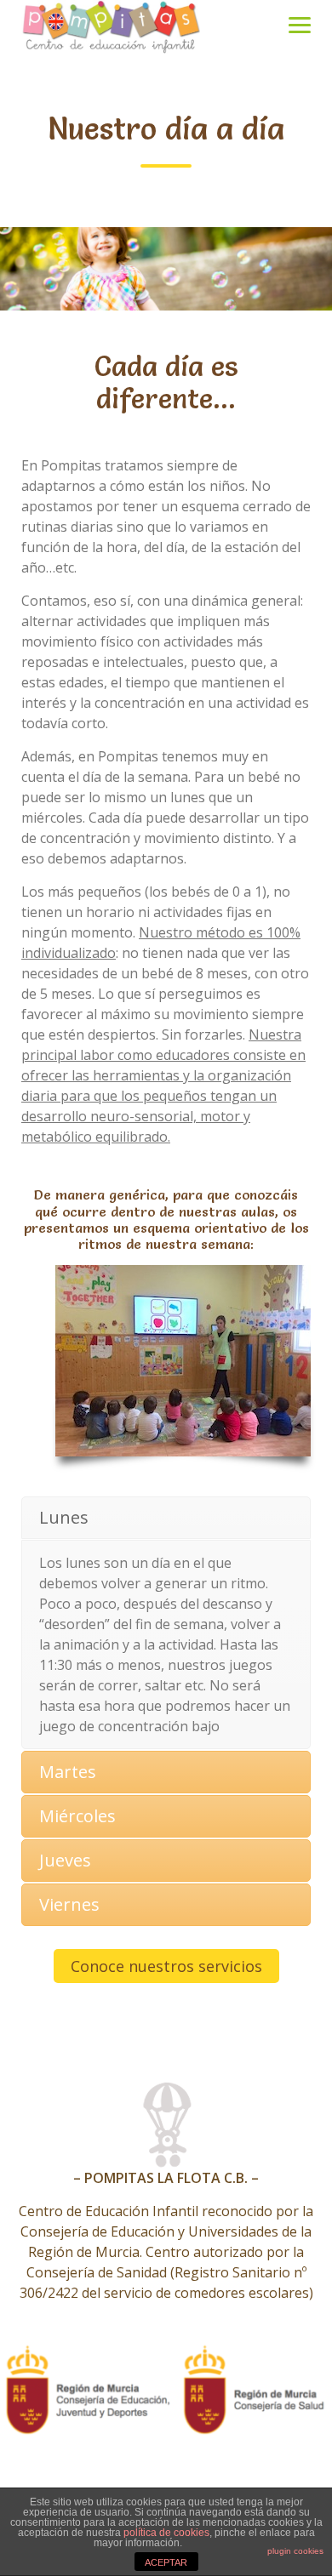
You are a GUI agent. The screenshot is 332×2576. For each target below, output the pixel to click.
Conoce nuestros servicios (166, 1966)
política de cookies (166, 2533)
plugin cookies (295, 2551)
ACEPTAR (166, 2562)
